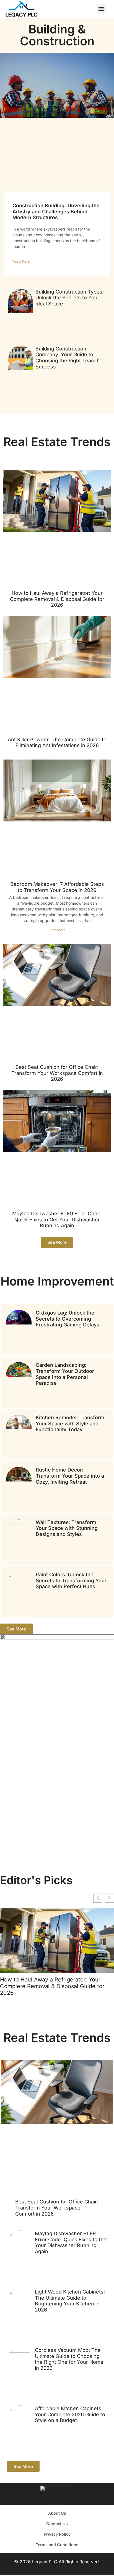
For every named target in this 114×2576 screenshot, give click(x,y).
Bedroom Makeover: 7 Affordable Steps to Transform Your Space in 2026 (57, 887)
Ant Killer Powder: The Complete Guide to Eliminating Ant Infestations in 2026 (57, 743)
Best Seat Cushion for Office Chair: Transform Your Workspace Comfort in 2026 (57, 1073)
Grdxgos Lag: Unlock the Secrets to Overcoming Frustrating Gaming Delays (68, 1319)
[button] (101, 9)
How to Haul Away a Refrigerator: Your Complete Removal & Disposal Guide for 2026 (57, 599)
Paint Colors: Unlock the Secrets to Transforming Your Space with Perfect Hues (71, 1580)
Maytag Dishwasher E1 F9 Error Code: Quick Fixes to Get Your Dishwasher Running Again (57, 1219)
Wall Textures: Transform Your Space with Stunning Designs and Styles (67, 1528)
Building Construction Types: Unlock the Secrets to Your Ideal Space (70, 298)
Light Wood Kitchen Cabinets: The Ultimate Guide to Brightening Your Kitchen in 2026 (70, 2301)
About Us (57, 2513)
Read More (21, 261)
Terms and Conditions (57, 2545)
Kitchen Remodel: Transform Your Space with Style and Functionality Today (70, 1423)
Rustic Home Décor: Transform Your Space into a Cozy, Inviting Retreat (70, 1476)
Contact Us (57, 2524)
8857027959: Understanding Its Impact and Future (43, 1657)
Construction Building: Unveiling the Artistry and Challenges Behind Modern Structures (56, 211)
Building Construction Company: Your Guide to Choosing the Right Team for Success (69, 358)
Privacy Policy (57, 2534)
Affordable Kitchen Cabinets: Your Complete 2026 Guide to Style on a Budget (70, 2414)
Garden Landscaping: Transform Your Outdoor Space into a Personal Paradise (65, 1374)
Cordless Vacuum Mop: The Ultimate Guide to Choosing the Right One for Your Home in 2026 (69, 2359)
